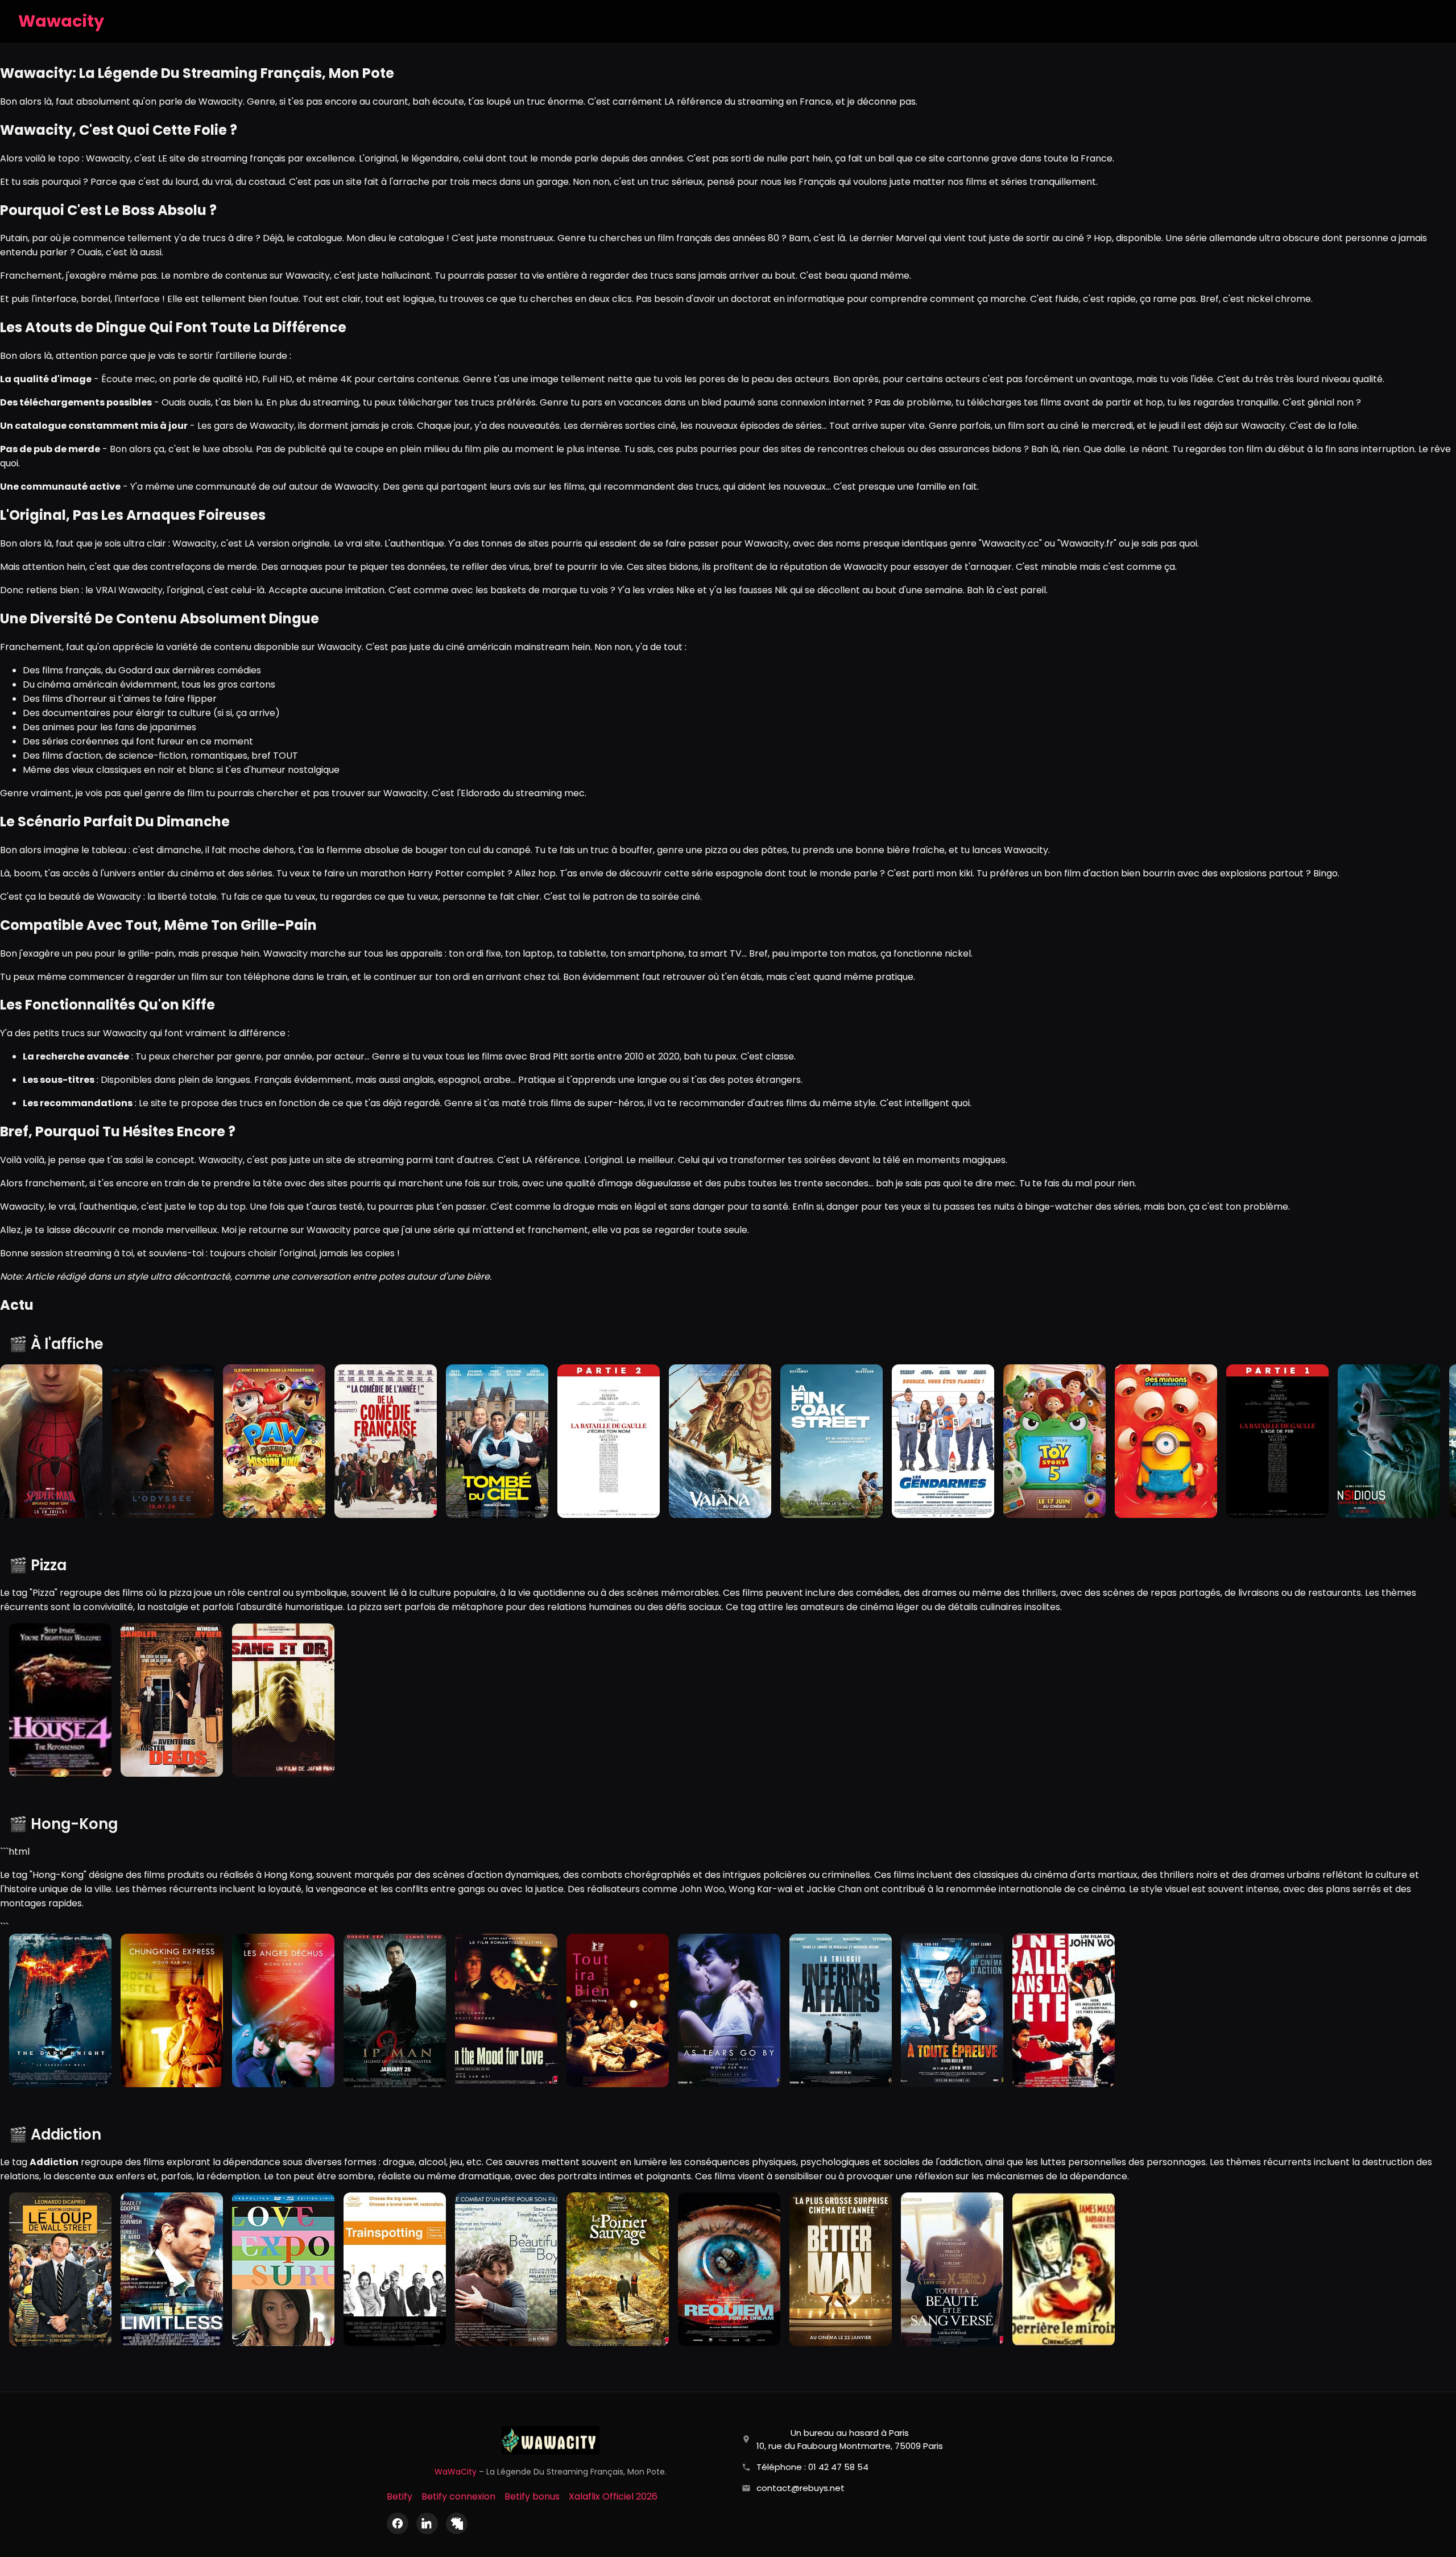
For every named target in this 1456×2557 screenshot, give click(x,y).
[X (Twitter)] (457, 2523)
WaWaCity (456, 2472)
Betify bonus (532, 2496)
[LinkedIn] (427, 2523)
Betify (400, 2496)
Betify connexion (458, 2496)
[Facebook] (398, 2523)
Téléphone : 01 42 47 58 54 (812, 2467)
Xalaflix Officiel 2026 (613, 2496)
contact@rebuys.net (801, 2488)
